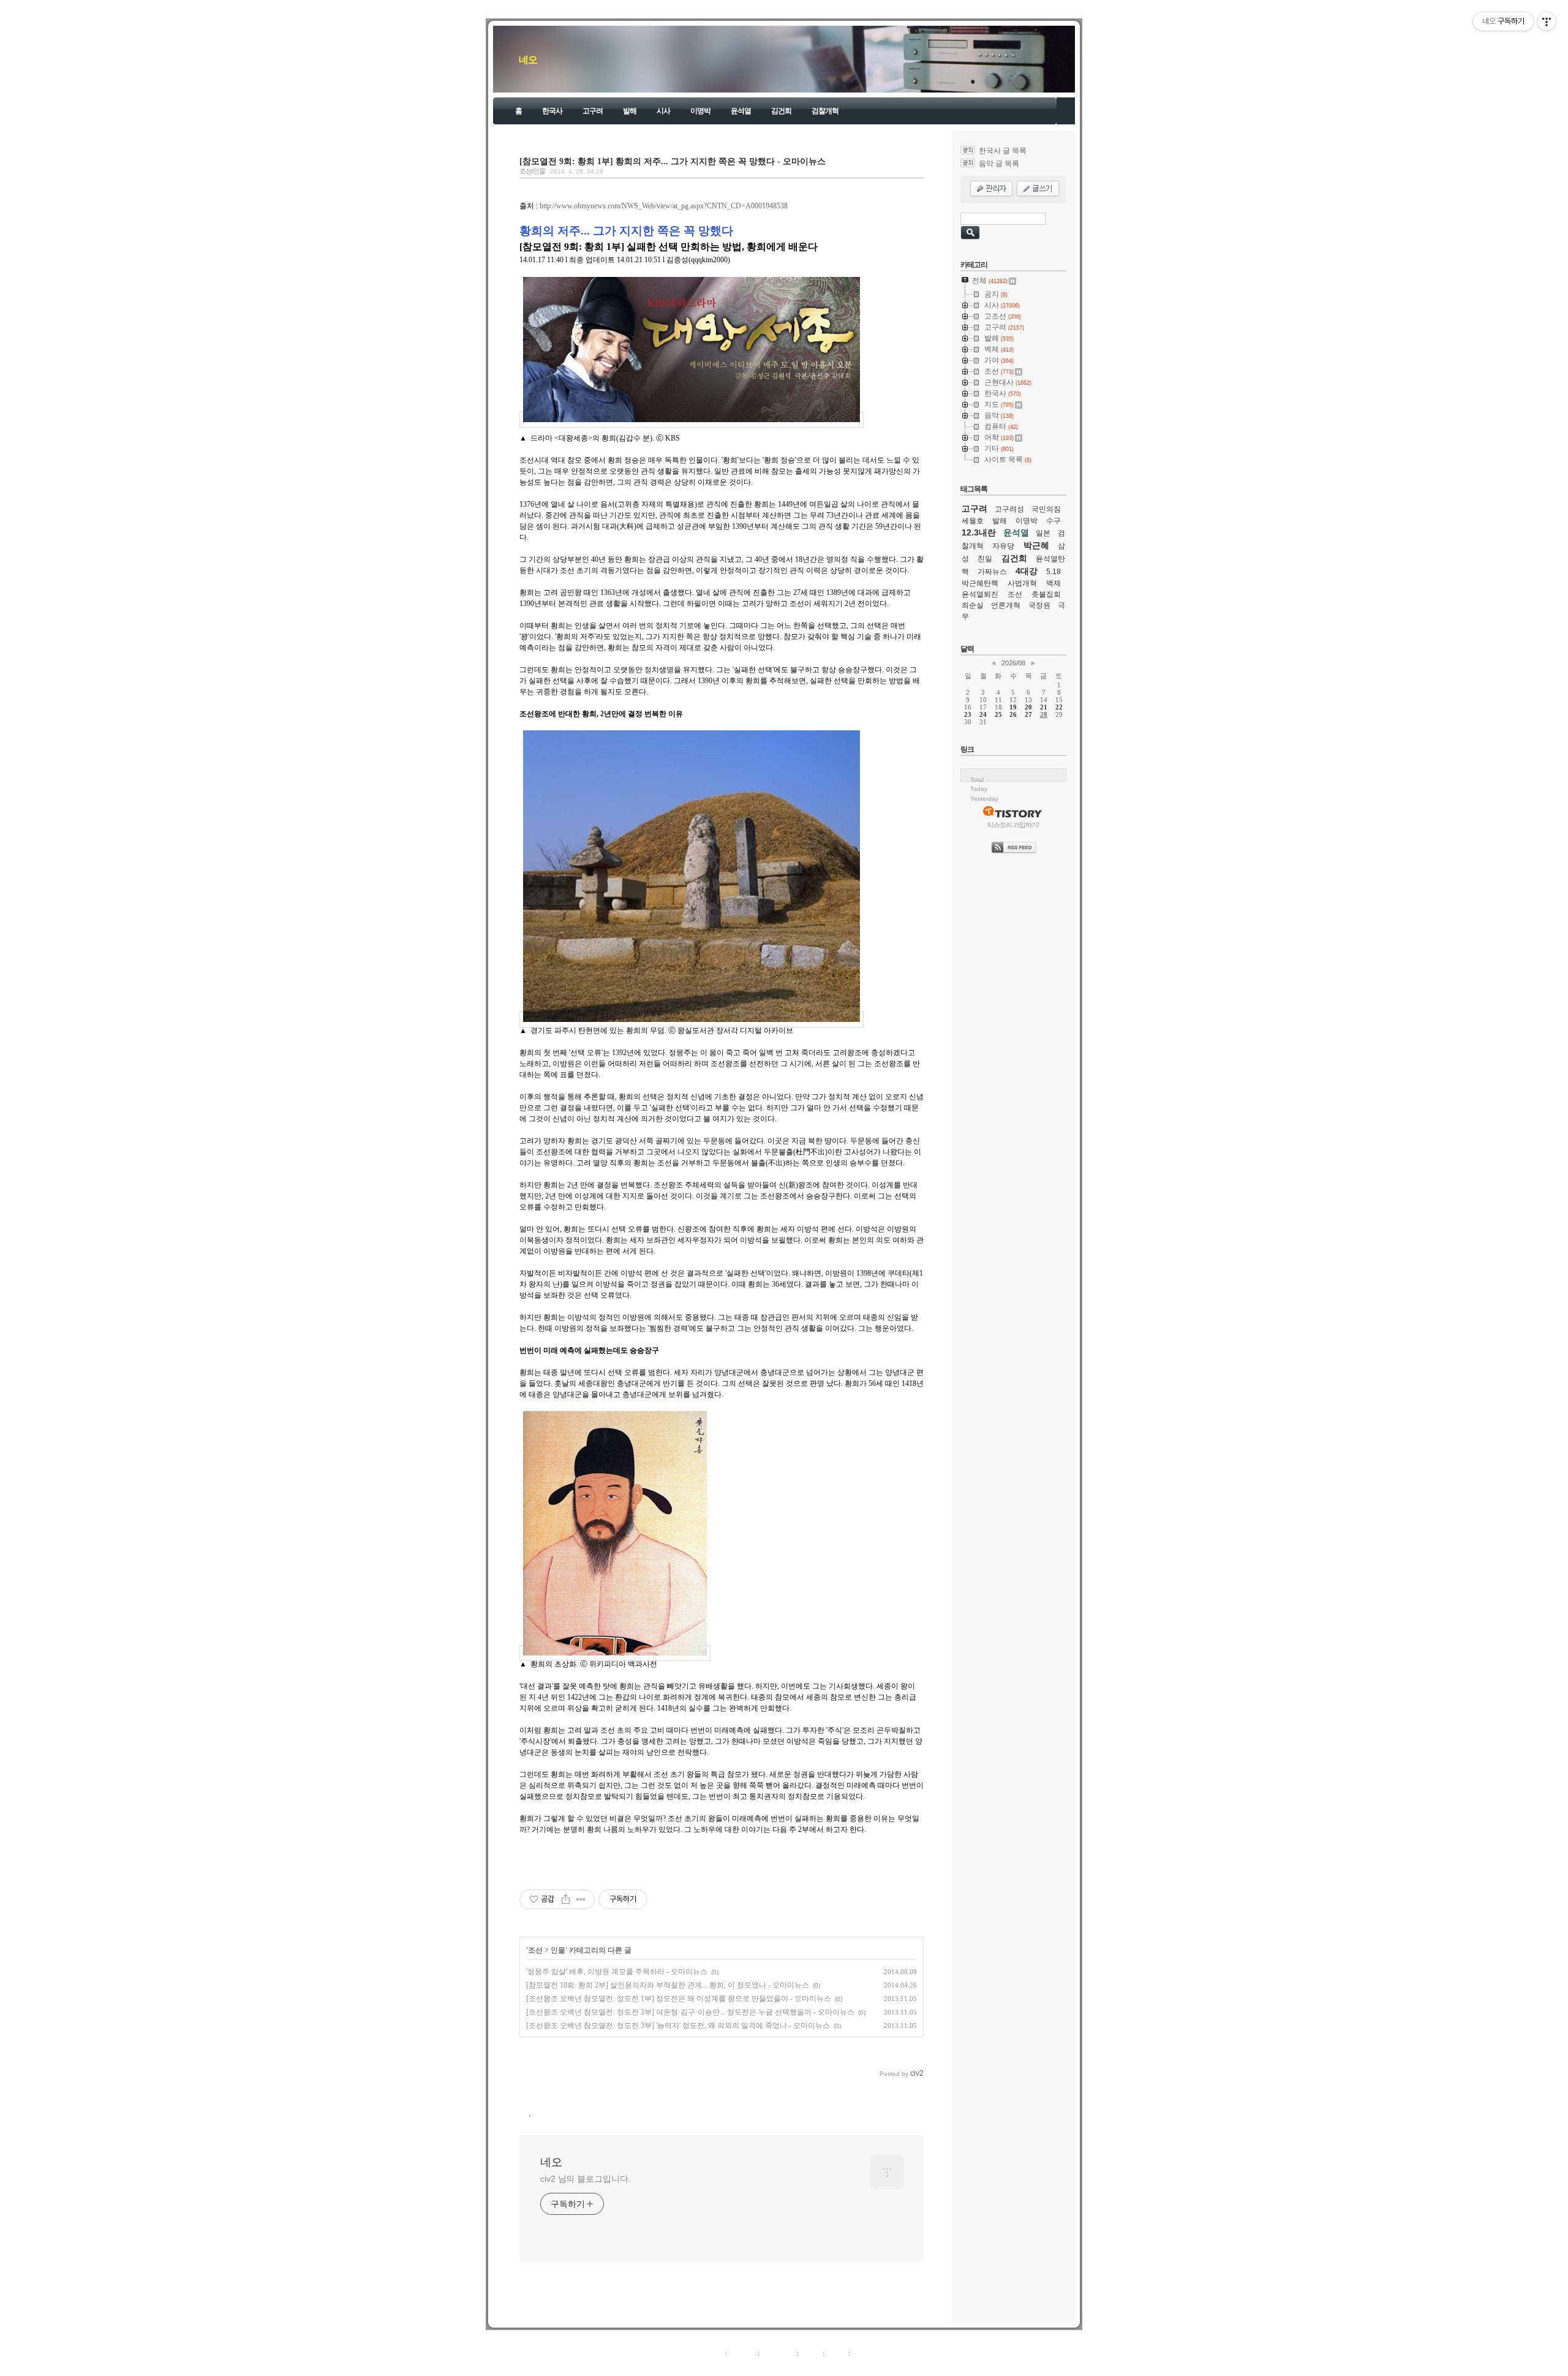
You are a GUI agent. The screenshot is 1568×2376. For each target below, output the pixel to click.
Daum (790, 2366)
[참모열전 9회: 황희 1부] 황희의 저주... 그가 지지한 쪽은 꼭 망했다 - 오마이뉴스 (673, 161)
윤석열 (741, 111)
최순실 (973, 605)
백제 (1053, 583)
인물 (558, 1950)
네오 (528, 60)
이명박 (700, 111)
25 (998, 714)
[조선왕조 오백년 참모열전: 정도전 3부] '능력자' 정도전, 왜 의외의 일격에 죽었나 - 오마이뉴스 (678, 2026)
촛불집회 (1046, 594)
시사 (663, 111)
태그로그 (742, 2353)
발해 (630, 111)
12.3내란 (979, 532)
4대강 (1027, 571)
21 (1044, 707)
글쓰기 (862, 2353)
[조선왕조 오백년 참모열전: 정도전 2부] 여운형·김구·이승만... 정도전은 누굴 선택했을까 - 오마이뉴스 (690, 2012)
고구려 (593, 111)
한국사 (552, 111)
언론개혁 (1006, 605)
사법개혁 (1022, 583)
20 (1028, 707)
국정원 (1039, 605)
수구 (1053, 521)
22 (1059, 707)
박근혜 (1036, 545)
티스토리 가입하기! (1013, 825)
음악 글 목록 (999, 164)
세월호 (973, 521)
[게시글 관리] (581, 1899)
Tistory (852, 2366)
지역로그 (710, 2353)
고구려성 (1009, 509)
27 (1028, 714)
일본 (1043, 533)
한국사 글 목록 (1003, 151)
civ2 (713, 2366)
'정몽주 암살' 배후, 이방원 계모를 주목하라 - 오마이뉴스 (617, 1972)
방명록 (811, 2353)
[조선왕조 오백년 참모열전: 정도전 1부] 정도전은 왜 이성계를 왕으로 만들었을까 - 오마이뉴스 (679, 1999)
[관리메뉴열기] (1547, 21)
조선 (535, 1950)
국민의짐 (1046, 509)
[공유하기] (566, 1899)
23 (968, 714)
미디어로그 (778, 2353)
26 (1013, 714)
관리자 (836, 2353)
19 (1013, 707)
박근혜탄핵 (980, 583)
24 (983, 714)
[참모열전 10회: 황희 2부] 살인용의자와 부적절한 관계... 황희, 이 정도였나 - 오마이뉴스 (668, 1985)
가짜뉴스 (992, 572)
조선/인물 (532, 171)
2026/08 (1013, 663)
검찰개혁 (825, 111)
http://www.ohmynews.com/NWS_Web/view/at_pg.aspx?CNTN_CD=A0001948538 (664, 206)
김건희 (781, 111)
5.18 (1053, 572)
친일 (985, 559)
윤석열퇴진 (980, 594)
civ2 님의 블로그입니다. (586, 2179)
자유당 (1003, 546)
